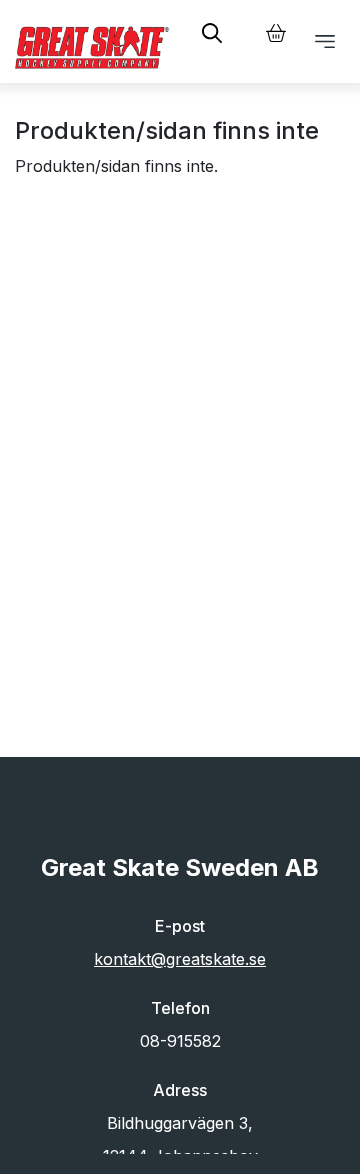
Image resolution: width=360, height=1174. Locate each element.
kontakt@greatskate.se (180, 959)
